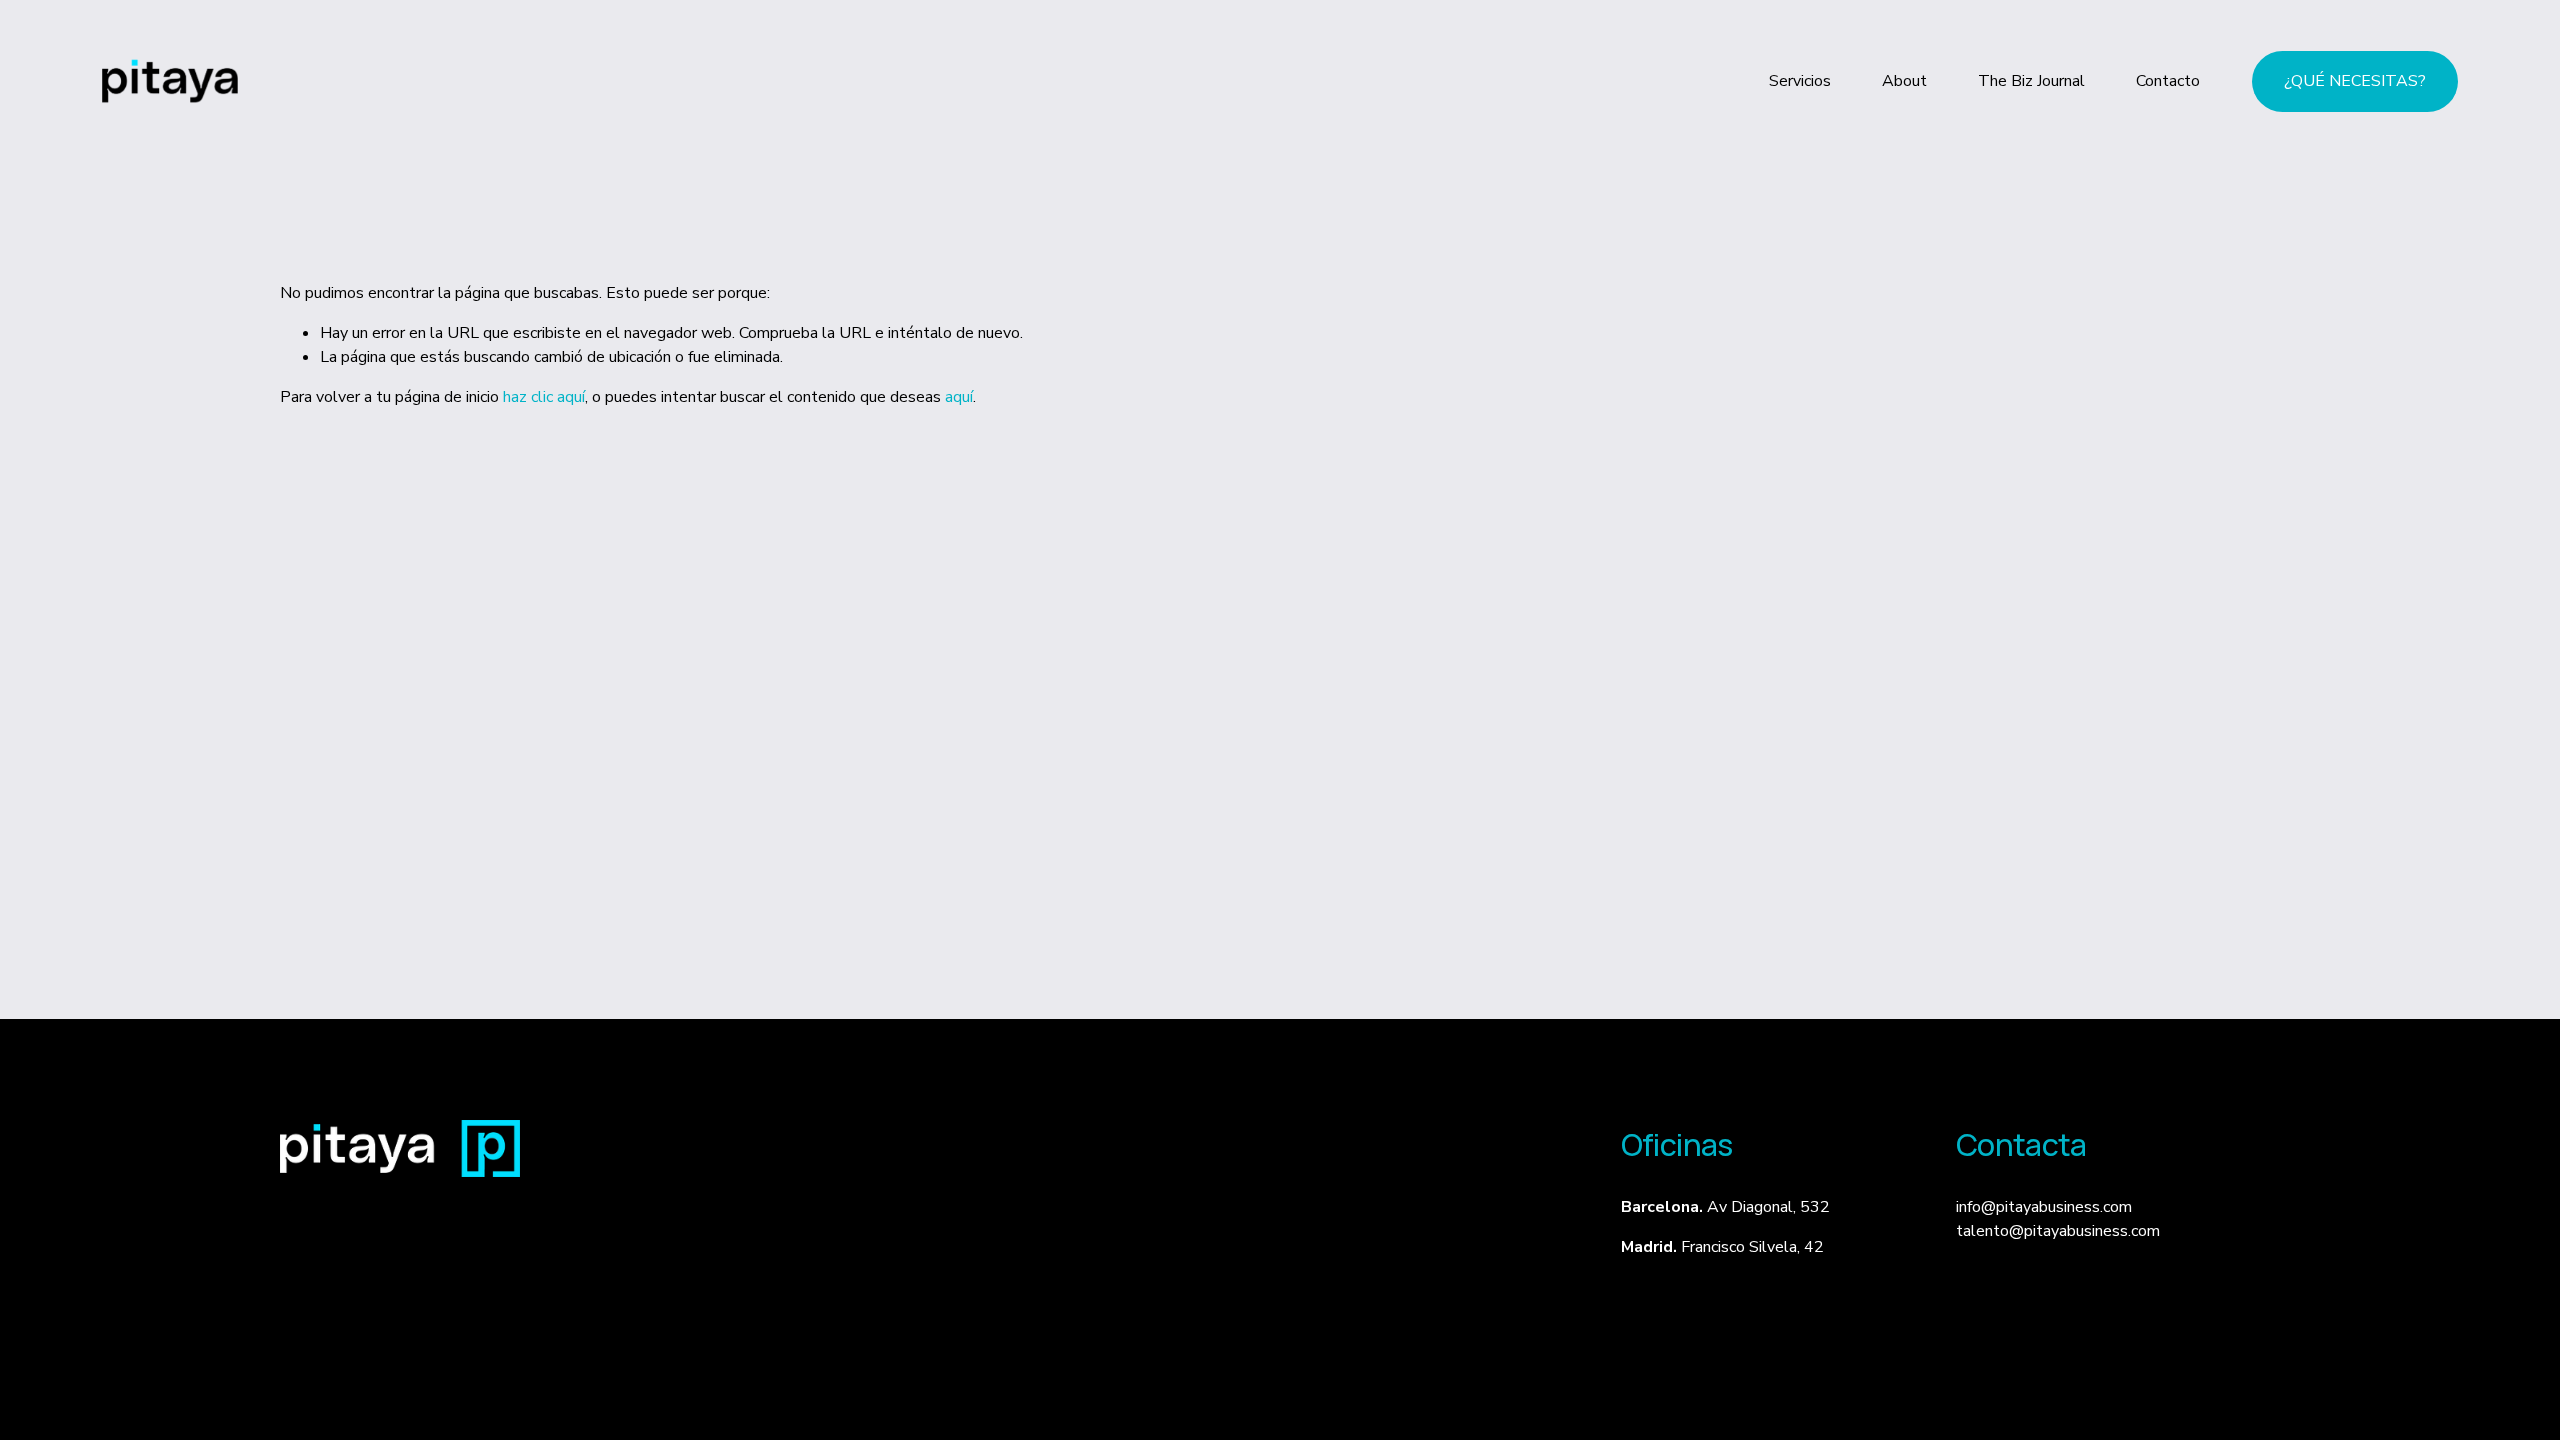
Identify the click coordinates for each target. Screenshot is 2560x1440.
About (1904, 81)
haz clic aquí (544, 397)
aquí (959, 397)
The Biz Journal (2031, 81)
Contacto (2168, 81)
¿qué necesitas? (2355, 81)
